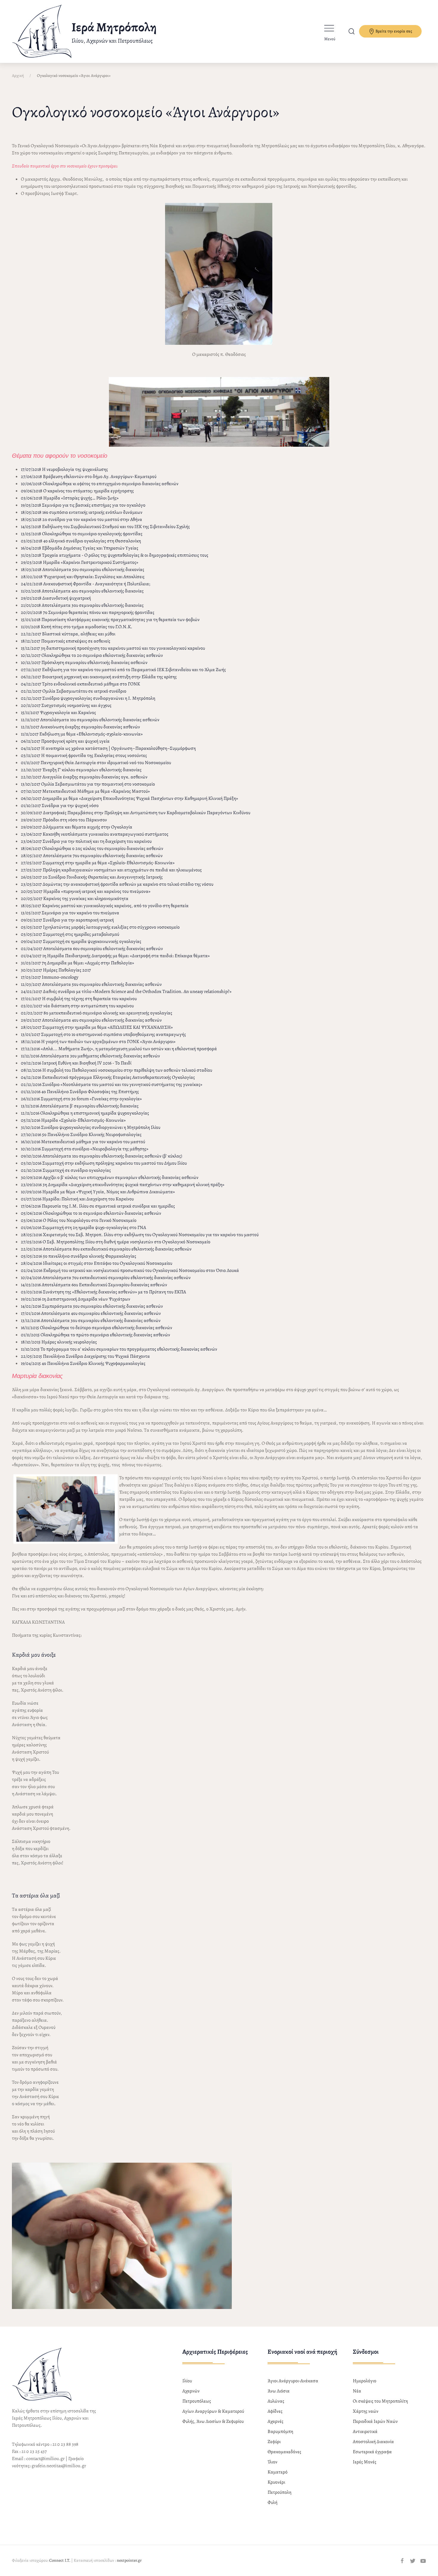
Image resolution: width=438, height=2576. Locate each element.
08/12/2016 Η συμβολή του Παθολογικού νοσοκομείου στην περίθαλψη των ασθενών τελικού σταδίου (117, 1070)
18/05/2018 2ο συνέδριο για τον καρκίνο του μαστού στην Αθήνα (81, 519)
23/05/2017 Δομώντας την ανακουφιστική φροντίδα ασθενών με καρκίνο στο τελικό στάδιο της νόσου (117, 884)
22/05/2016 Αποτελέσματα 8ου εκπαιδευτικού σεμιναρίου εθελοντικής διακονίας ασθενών (106, 1249)
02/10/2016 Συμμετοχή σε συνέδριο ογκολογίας (66, 1170)
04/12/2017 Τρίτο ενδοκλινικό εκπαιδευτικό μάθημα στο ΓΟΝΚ (80, 684)
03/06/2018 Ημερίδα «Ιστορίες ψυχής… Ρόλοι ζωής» (70, 498)
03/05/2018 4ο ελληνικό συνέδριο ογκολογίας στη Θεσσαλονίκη (81, 541)
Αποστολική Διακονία (373, 2442)
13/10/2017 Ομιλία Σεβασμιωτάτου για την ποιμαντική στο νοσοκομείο (88, 784)
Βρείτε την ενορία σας (393, 31)
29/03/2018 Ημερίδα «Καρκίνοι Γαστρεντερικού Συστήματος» (80, 562)
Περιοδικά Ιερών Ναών (375, 2421)
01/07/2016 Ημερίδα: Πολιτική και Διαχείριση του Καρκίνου (77, 1199)
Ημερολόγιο (365, 2381)
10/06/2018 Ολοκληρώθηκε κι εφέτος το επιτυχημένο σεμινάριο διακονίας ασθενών (100, 484)
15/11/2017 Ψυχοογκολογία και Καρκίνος (58, 713)
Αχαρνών (191, 2391)
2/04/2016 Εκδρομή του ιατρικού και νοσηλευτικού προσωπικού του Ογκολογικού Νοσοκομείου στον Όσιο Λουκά (131, 1270)
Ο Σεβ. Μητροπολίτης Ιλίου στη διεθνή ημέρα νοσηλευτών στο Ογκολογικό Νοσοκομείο (126, 1242)
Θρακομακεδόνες (284, 2452)
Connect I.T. (60, 2560)
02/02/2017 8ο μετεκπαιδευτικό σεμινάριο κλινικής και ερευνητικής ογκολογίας (97, 1013)
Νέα (357, 2391)
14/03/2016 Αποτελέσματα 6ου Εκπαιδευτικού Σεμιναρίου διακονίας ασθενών (94, 1285)
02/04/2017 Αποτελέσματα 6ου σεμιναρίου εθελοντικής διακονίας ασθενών (92, 949)
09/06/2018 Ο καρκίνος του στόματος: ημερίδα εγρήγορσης (77, 491)
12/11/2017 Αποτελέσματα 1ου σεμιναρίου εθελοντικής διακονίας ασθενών (90, 720)
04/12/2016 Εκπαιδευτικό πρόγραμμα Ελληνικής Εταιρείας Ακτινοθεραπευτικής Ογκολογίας (108, 1077)
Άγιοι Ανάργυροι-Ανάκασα (293, 2381)
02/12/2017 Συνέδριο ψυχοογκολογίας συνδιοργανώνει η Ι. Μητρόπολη (88, 698)
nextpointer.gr (129, 2560)
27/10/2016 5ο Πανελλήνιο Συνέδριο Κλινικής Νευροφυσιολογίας (81, 1135)
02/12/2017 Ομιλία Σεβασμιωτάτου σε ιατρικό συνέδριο (74, 691)
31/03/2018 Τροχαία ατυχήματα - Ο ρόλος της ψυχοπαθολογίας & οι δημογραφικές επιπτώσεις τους (115, 555)
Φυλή (272, 2502)
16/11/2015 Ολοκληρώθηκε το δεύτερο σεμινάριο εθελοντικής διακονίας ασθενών (97, 1328)
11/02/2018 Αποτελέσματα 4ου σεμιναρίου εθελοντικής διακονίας (82, 591)
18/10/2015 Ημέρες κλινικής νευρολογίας (59, 1342)
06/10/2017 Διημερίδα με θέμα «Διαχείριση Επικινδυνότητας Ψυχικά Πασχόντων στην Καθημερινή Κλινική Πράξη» (129, 798)
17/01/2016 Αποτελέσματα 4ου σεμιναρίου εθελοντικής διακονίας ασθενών (91, 1313)
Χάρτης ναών (366, 2411)
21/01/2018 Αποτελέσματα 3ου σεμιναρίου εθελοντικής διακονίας (82, 605)
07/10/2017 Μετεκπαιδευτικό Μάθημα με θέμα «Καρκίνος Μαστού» (85, 791)
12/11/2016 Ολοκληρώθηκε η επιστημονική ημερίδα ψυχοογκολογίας (85, 1113)
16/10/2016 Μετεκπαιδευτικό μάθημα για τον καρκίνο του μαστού (83, 1142)
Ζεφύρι (274, 2442)
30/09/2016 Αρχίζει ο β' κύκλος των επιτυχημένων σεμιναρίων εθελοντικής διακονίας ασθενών (110, 1177)
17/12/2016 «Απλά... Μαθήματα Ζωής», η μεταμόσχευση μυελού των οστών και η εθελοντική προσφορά (119, 1049)
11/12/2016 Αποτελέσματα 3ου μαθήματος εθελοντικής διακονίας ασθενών (90, 1056)
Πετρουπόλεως (197, 2401)
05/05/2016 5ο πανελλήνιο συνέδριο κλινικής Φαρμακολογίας (79, 1256)
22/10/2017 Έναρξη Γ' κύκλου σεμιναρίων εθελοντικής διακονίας (81, 770)
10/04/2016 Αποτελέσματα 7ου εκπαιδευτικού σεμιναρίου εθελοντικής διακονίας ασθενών (106, 1278)
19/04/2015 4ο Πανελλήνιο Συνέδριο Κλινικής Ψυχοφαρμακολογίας (83, 1363)
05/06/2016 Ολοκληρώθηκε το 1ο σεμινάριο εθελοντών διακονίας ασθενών (91, 1213)
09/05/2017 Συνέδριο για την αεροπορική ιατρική (67, 920)
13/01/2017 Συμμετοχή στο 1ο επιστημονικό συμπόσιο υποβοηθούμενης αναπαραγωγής (103, 1034)
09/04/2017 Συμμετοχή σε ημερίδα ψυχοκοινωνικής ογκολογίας (81, 941)
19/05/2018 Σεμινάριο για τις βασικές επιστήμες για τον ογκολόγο (83, 505)
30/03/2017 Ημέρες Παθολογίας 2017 (56, 970)
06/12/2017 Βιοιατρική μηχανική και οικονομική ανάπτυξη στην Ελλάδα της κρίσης (99, 677)
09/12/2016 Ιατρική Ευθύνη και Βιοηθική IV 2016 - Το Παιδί (76, 1063)
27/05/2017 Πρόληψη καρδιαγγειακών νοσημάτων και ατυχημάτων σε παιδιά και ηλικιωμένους (111, 870)
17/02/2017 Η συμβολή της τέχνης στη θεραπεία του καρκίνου (79, 999)
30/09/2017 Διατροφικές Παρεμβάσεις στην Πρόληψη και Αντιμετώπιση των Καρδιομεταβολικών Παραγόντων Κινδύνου (136, 813)
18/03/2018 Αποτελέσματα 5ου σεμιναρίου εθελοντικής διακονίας (83, 569)
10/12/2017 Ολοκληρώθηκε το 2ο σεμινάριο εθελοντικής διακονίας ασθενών (92, 655)
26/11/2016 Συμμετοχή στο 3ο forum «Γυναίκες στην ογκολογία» (81, 1099)
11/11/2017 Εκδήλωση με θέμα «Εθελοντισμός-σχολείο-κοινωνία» (82, 734)
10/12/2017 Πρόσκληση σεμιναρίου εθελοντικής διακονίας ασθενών (84, 662)
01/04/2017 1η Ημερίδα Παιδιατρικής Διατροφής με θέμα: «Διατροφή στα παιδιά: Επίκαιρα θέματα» (115, 956)
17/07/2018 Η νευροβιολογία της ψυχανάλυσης (64, 469)
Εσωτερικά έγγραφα (372, 2452)
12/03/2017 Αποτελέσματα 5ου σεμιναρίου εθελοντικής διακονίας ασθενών (91, 984)
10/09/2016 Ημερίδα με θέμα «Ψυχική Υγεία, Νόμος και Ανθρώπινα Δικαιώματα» (98, 1192)
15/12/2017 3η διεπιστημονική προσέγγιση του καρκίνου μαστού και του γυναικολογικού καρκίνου (113, 648)
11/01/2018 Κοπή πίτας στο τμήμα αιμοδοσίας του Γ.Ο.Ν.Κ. (77, 627)
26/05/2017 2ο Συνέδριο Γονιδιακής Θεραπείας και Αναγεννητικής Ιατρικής (92, 877)
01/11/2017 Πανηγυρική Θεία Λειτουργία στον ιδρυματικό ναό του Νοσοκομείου (96, 763)
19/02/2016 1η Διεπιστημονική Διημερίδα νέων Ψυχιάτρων (76, 1299)
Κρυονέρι (276, 2482)
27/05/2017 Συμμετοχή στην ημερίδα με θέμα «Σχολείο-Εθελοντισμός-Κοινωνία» (98, 863)
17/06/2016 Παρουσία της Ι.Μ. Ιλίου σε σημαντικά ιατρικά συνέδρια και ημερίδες (98, 1206)
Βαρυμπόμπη (280, 2431)
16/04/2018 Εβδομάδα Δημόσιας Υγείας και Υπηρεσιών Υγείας (80, 548)
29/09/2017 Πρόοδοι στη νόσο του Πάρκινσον (64, 820)
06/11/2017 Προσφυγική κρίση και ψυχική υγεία (65, 741)
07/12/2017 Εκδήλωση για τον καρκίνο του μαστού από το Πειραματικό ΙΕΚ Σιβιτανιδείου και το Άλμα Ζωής (123, 670)
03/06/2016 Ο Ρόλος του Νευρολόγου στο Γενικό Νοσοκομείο (79, 1220)
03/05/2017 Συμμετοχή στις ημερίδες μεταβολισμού (70, 934)
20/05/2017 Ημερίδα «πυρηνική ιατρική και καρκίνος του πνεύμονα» (86, 891)
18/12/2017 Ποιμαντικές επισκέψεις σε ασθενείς (66, 641)
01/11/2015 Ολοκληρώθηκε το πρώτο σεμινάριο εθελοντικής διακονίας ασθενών (95, 1335)
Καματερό (278, 2472)
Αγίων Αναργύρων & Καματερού (213, 2411)
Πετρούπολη (279, 2492)
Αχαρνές (275, 2421)
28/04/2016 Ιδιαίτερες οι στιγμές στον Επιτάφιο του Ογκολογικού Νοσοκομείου (97, 1263)
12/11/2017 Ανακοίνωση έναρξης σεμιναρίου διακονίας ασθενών (80, 727)
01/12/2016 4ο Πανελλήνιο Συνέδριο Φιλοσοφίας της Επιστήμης (80, 1092)
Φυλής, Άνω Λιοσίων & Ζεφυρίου (213, 2421)
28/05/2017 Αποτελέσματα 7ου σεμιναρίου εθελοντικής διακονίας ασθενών (92, 856)
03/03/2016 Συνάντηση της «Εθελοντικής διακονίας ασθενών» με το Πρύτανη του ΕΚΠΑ (103, 1292)
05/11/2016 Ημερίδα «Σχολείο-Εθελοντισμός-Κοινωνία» (73, 1120)
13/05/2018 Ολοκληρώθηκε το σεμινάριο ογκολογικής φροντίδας (82, 534)
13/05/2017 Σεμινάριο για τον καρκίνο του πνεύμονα (70, 913)
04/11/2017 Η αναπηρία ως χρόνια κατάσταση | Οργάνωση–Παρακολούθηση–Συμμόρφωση (108, 748)
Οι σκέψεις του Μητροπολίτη (380, 2401)
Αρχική (18, 76)
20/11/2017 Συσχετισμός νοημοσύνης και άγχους (66, 705)
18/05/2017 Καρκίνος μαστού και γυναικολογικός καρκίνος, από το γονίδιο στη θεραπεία (105, 906)
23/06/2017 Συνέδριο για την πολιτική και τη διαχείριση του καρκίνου (86, 841)
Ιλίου (187, 2381)
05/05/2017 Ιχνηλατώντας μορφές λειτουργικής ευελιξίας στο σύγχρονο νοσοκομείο (100, 927)
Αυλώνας (276, 2401)
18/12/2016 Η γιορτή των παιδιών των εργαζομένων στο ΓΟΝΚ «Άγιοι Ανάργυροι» (98, 1042)
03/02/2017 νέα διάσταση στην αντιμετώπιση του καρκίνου (77, 1006)
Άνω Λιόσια (279, 2391)
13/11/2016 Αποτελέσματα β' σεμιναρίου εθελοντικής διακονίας (80, 1106)
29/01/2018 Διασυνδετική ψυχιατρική (56, 598)
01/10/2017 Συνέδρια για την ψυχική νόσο (60, 806)
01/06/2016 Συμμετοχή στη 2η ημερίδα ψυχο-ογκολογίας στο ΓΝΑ (83, 1228)
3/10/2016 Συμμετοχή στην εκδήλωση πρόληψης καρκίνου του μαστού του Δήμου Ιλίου (105, 1163)
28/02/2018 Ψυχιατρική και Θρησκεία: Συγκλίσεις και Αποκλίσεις (83, 577)
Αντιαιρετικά (365, 2431)
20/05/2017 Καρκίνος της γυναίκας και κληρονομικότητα (75, 899)
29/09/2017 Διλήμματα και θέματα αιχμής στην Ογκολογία (77, 827)
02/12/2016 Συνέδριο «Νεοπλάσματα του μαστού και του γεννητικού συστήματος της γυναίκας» (112, 1084)
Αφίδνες (275, 2411)
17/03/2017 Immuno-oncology (50, 977)
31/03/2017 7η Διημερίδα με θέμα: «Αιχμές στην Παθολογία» (77, 963)
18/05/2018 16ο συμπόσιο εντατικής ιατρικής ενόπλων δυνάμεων (82, 512)
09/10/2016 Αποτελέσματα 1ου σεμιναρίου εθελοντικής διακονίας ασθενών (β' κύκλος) (101, 1156)
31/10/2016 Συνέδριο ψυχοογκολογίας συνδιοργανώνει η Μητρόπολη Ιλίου (91, 1127)
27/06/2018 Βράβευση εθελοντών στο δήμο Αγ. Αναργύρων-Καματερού (89, 477)
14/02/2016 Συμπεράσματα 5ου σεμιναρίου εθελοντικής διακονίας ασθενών (92, 1306)
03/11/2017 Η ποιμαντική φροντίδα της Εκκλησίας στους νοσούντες (84, 755)
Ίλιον (272, 2462)
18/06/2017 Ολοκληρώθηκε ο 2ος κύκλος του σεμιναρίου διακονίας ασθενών (92, 848)
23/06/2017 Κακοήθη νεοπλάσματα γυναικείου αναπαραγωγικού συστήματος (95, 834)
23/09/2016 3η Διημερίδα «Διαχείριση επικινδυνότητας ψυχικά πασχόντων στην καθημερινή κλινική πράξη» (123, 1185)
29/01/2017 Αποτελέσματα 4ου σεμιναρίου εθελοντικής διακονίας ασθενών (91, 1020)
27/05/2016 (32, 1242)
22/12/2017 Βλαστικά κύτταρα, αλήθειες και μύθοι (68, 634)
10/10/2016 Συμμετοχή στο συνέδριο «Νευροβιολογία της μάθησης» (85, 1149)
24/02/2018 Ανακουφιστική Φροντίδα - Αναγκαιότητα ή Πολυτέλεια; (86, 584)
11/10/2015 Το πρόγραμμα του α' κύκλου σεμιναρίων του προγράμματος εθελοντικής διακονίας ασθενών (119, 1349)
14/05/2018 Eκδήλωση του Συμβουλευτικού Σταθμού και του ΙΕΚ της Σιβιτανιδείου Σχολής (105, 527)
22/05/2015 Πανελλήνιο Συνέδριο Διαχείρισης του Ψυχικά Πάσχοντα (85, 1356)
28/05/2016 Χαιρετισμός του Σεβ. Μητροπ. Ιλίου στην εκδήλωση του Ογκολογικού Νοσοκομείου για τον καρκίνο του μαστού (140, 1235)
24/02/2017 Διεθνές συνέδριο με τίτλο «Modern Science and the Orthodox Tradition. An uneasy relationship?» (126, 991)
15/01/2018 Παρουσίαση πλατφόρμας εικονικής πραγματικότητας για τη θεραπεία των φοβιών (110, 620)
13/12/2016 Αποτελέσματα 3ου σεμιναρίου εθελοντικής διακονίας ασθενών (91, 1320)
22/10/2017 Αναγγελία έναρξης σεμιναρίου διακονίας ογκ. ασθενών (84, 777)
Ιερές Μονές (365, 2462)
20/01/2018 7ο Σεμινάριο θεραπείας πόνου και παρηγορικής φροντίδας (88, 612)
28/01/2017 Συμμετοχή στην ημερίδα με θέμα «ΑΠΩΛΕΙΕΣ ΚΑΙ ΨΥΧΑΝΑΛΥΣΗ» (97, 1027)
